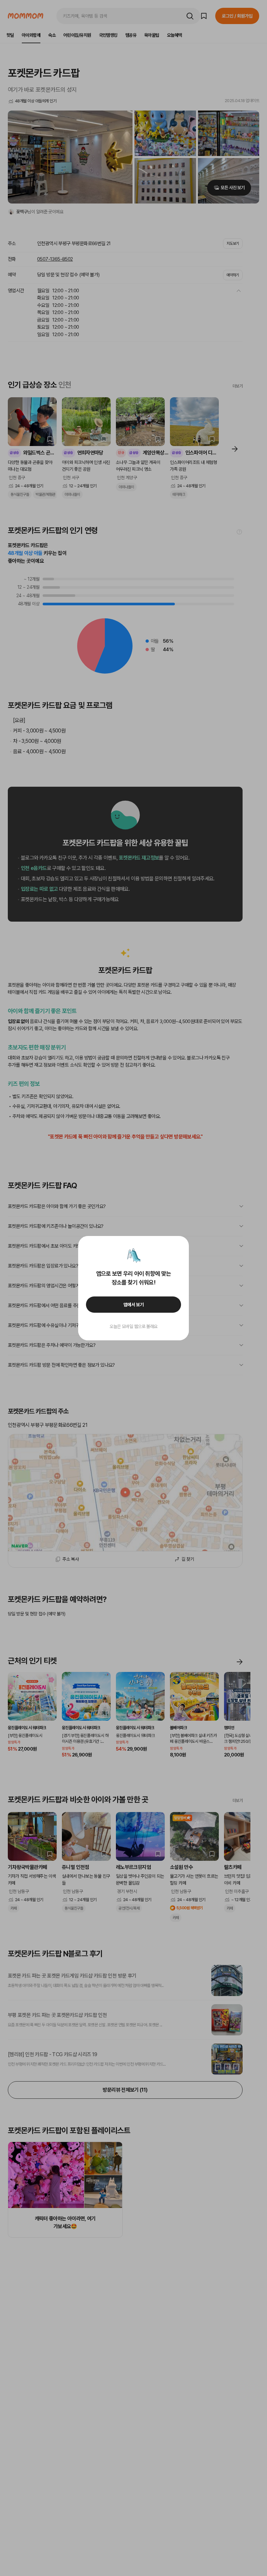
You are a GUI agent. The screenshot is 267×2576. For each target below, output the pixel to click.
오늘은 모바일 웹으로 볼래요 (133, 1326)
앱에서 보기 (134, 1305)
